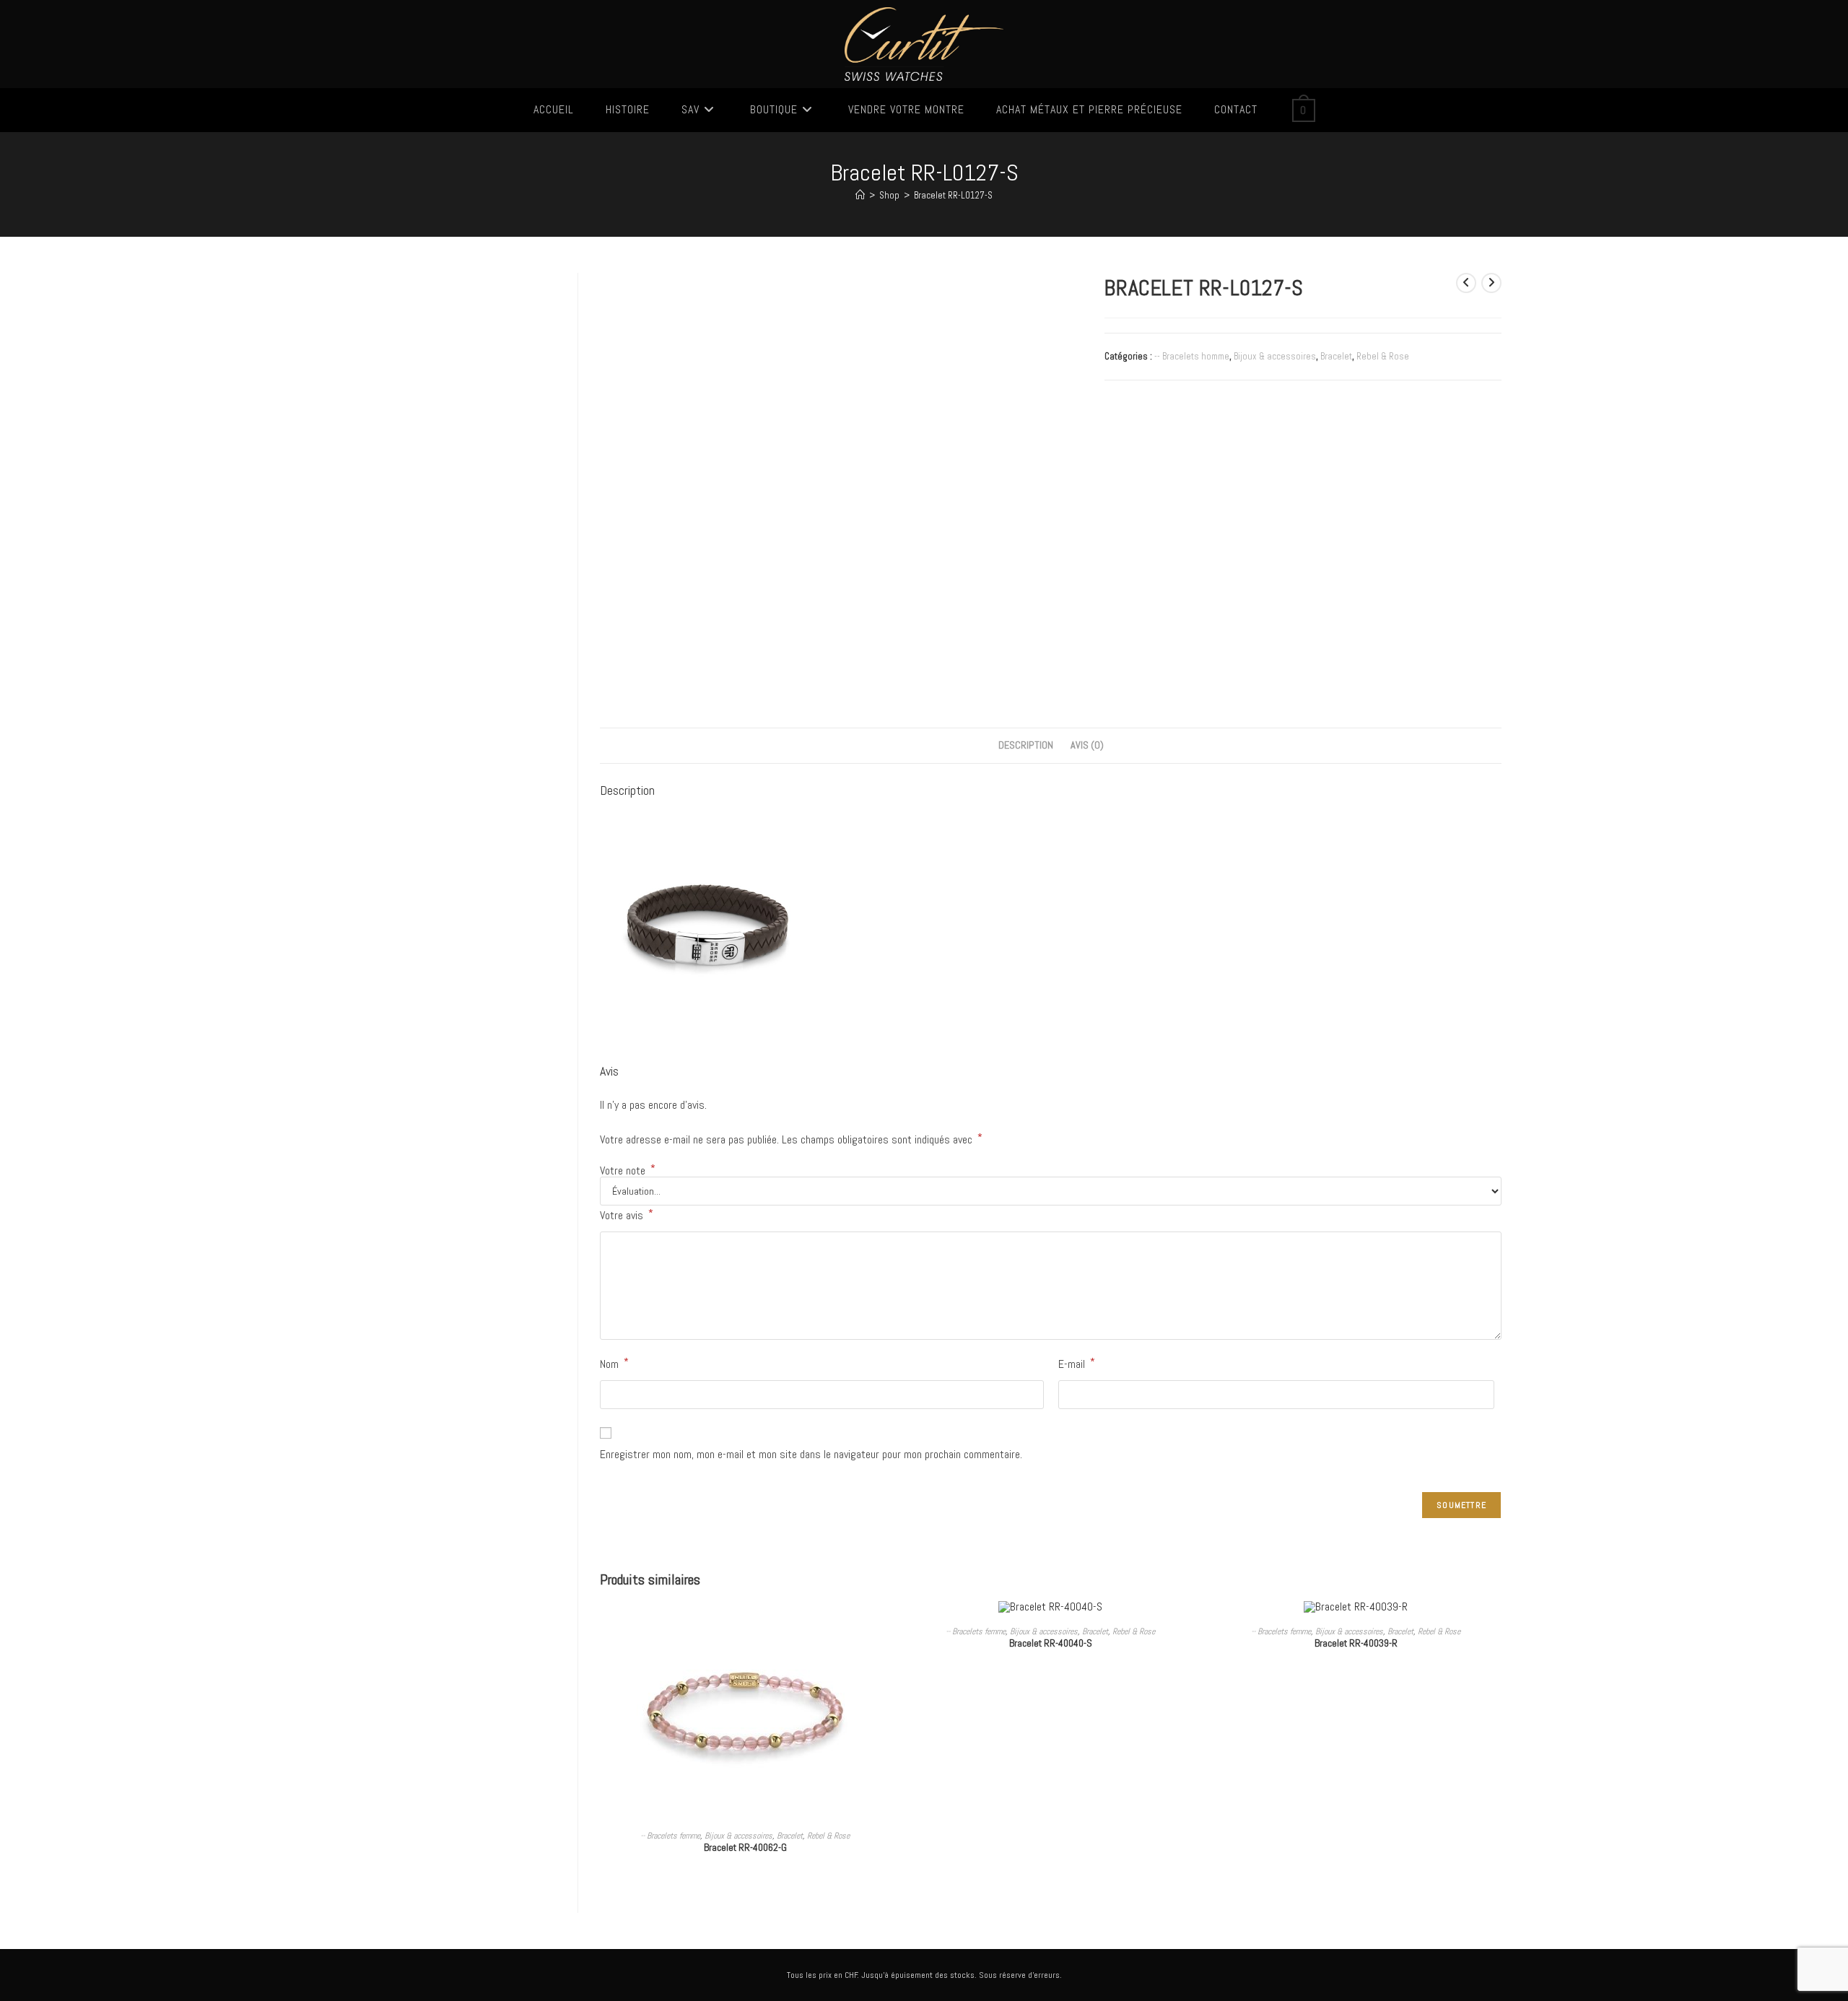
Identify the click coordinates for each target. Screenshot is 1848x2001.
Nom (614, 1363)
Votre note (628, 1171)
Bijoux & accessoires (1275, 356)
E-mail (1077, 1363)
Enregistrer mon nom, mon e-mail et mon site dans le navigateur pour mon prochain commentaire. (811, 1454)
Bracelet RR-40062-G (745, 1847)
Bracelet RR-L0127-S (953, 195)
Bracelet (1336, 356)
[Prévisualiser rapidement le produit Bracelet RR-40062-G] (886, 1626)
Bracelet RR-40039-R (1356, 1643)
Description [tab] (1026, 745)
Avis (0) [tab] (1087, 745)
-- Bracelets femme (670, 1836)
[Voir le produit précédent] (1466, 283)
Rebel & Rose (1383, 356)
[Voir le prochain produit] (1491, 283)
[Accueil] (860, 195)
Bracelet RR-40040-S (1051, 1643)
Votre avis (627, 1215)
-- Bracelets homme (1192, 356)
